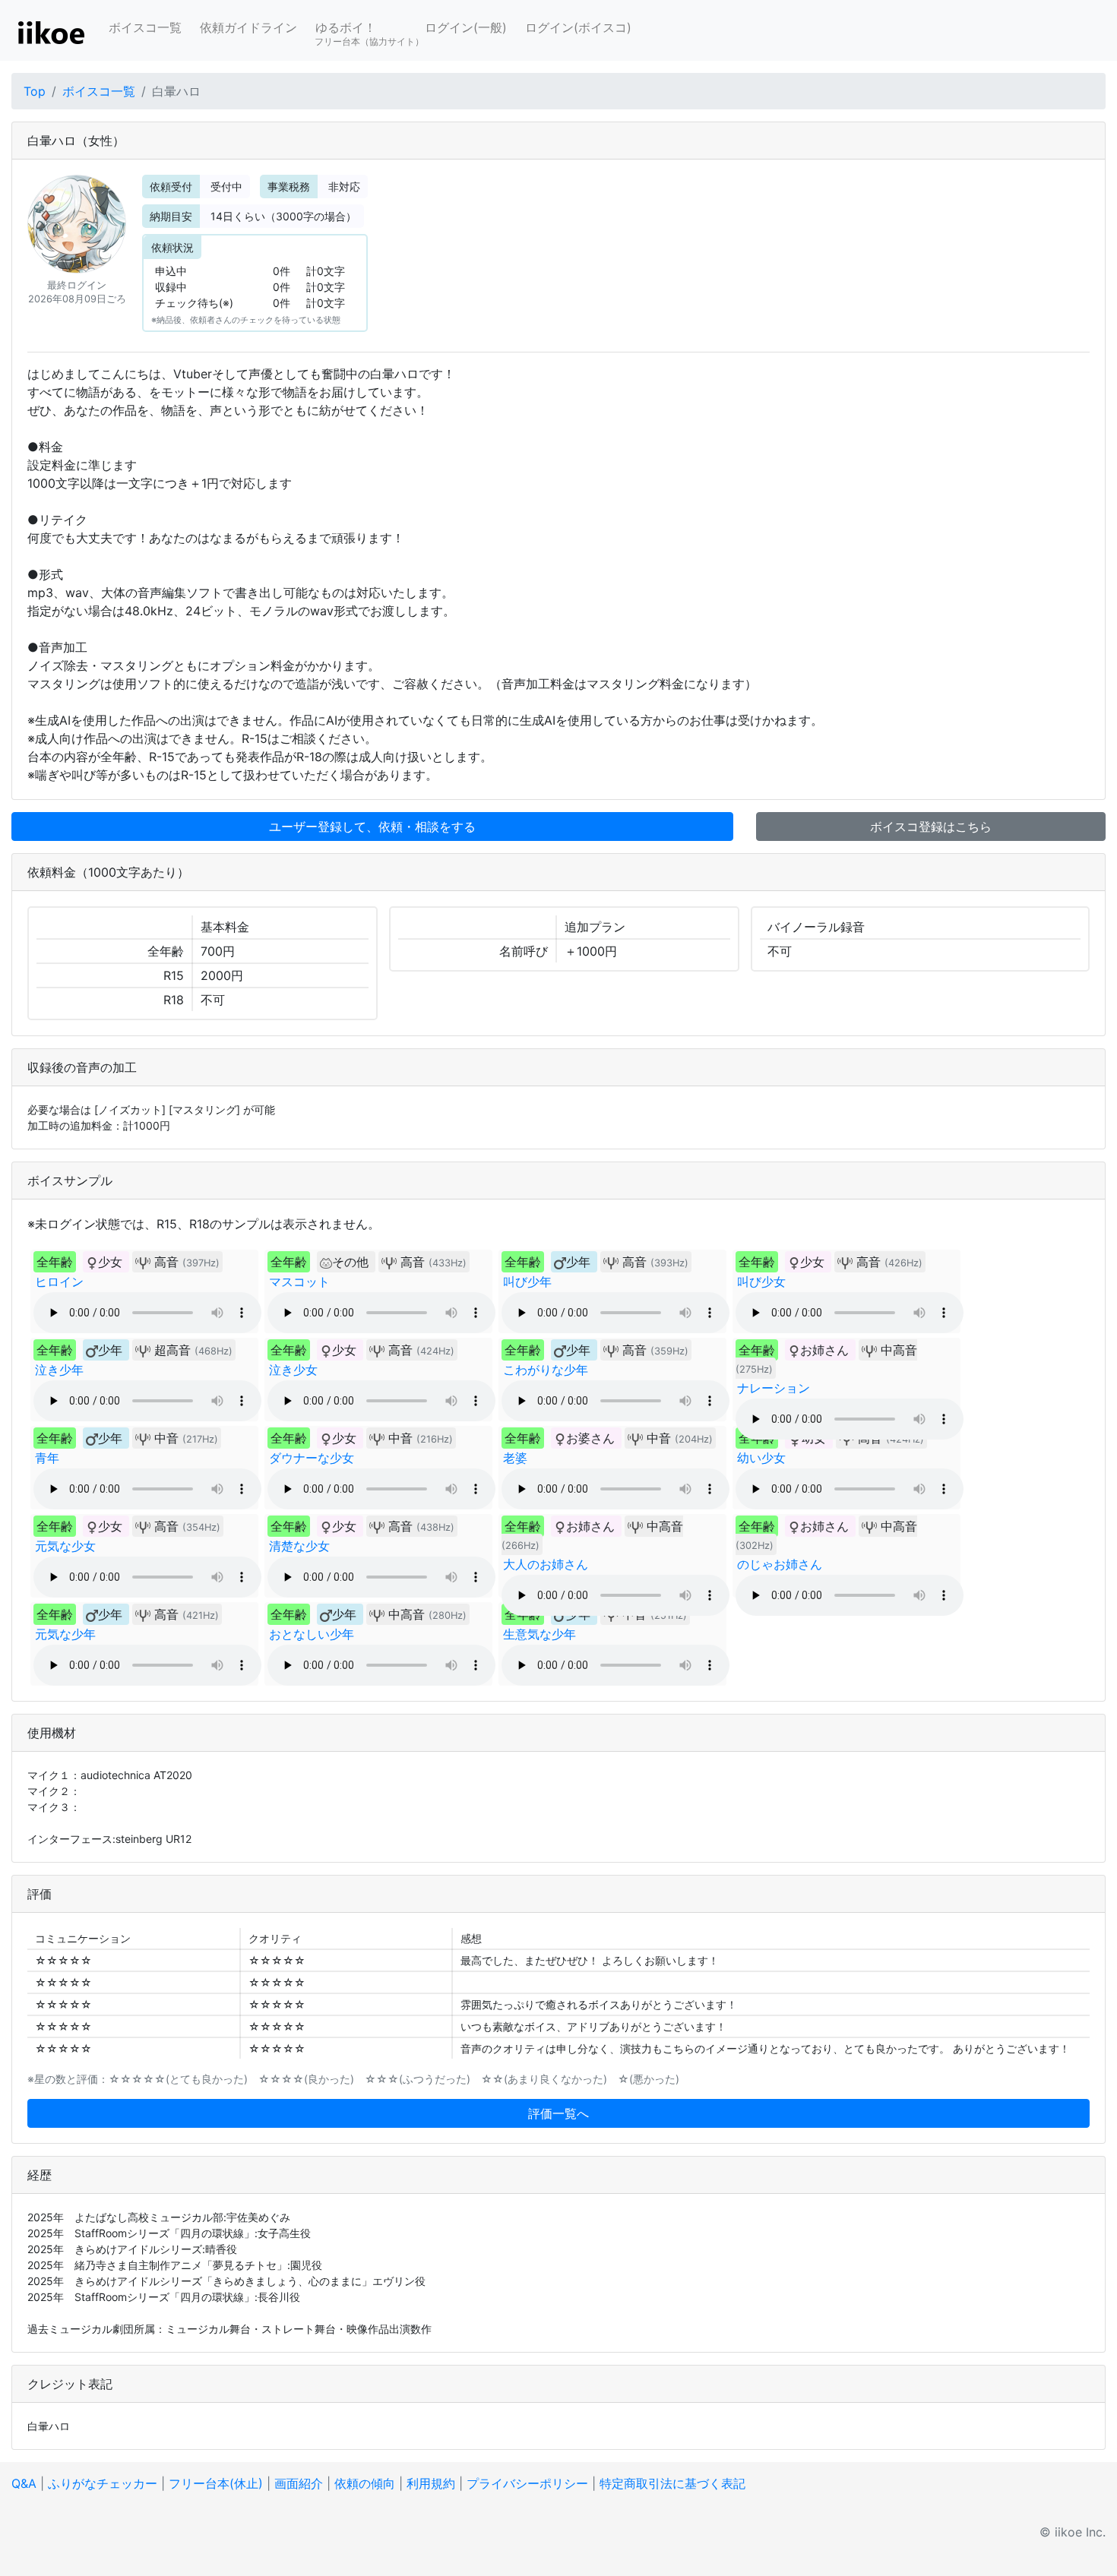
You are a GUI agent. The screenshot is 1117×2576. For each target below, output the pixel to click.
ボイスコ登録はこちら (931, 827)
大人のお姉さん (546, 1564)
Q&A (24, 2483)
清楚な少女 (299, 1546)
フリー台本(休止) (216, 2483)
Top (35, 91)
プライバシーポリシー (527, 2483)
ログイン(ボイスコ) (578, 27)
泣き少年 (59, 1370)
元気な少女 (65, 1546)
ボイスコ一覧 (145, 27)
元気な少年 (65, 1634)
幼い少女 (761, 1458)
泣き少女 (293, 1370)
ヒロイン (59, 1282)
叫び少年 (527, 1282)
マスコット (299, 1282)
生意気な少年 (540, 1634)
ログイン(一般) (466, 27)
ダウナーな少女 (312, 1458)
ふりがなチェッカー (103, 2483)
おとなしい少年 (312, 1634)
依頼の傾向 (365, 2483)
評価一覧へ (558, 2113)
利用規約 (431, 2483)
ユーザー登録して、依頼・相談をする (372, 827)
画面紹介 (299, 2483)
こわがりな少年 (546, 1370)
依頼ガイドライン (248, 27)
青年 (47, 1458)
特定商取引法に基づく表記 (672, 2483)
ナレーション (774, 1388)
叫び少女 (761, 1282)
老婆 (515, 1458)
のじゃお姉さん (780, 1564)
